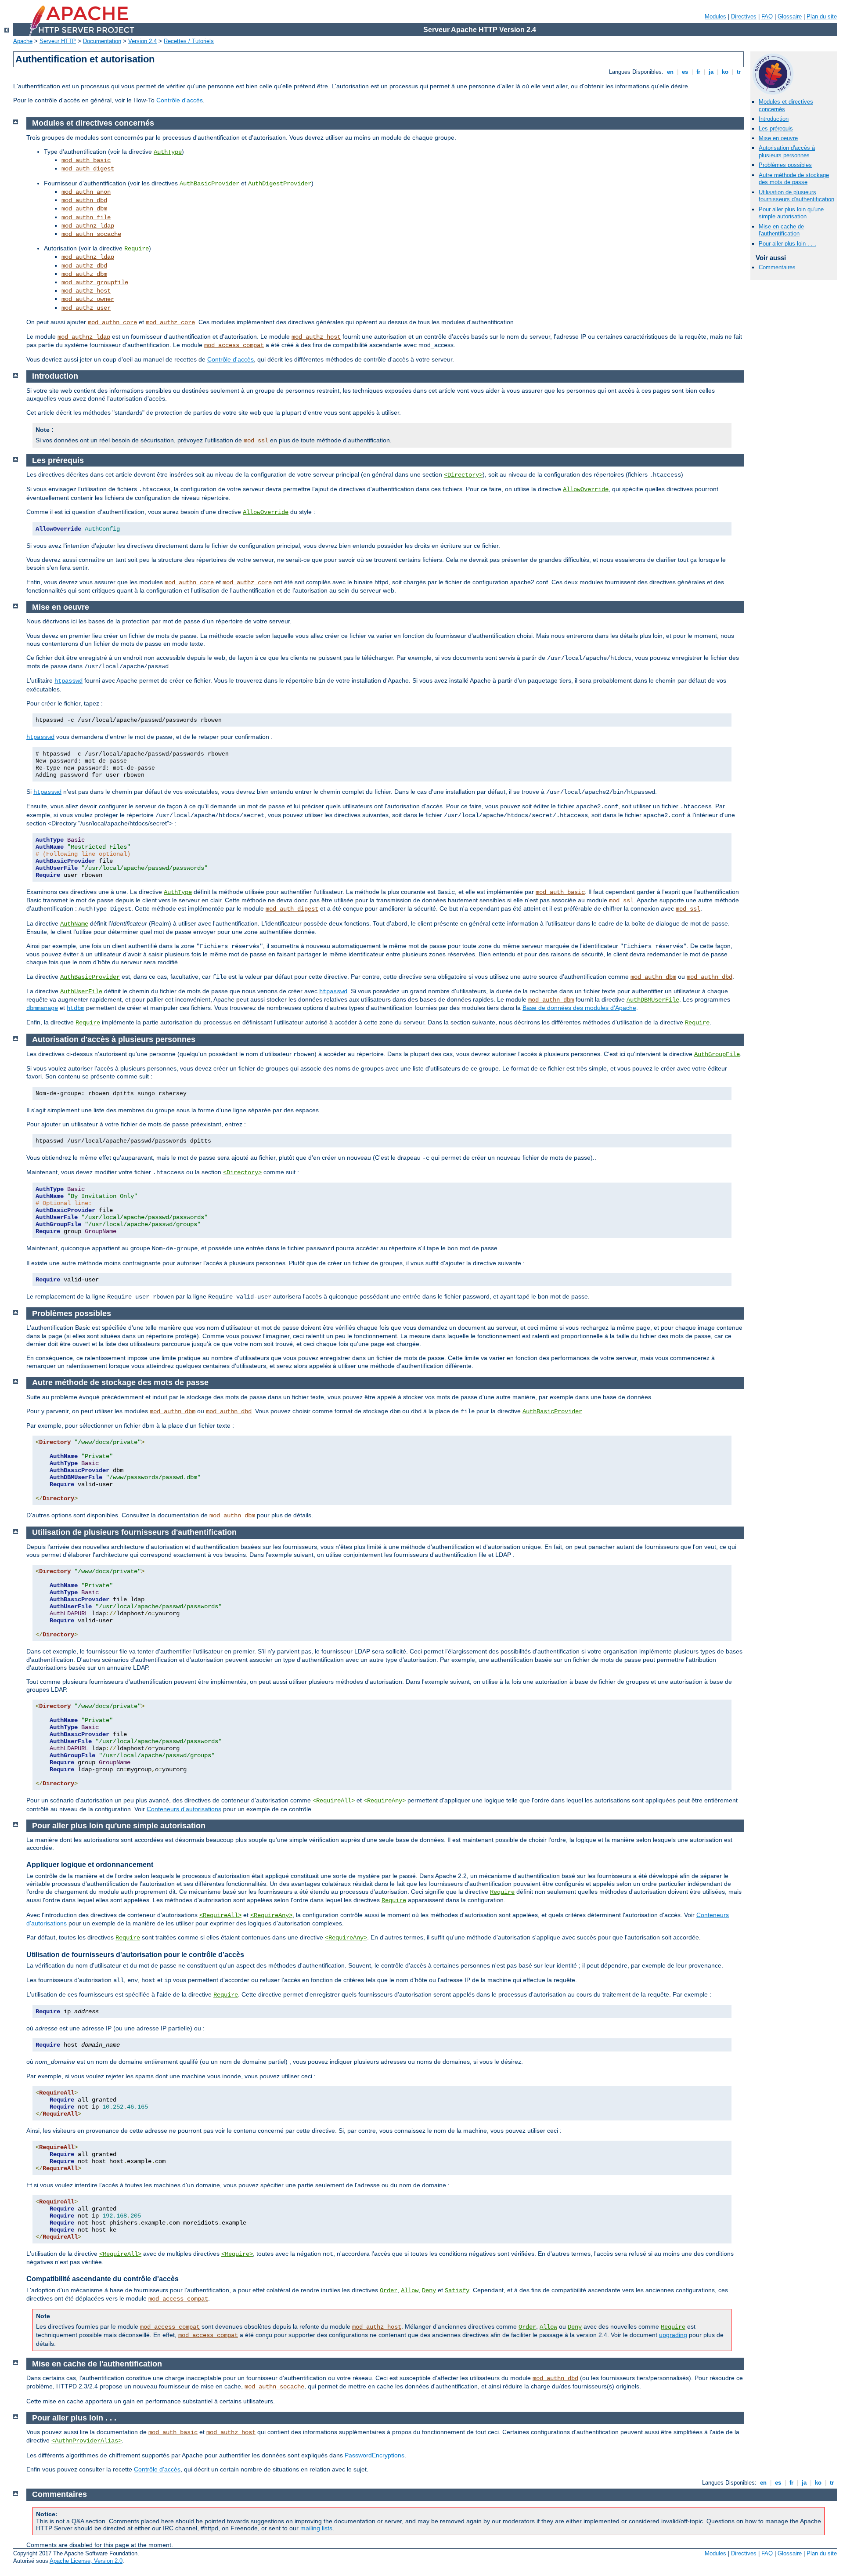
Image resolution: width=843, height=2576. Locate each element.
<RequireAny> (385, 1801)
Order (389, 2290)
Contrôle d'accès (180, 100)
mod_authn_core (112, 322)
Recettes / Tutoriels (189, 41)
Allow (410, 2290)
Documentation (102, 41)
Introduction (774, 119)
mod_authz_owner (88, 299)
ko (725, 72)
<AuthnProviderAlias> (86, 2441)
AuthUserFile (81, 991)
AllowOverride (586, 489)
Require (137, 249)
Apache (23, 41)
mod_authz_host (86, 291)
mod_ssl (256, 441)
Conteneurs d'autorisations (184, 1809)
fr (698, 72)
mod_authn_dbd (84, 200)
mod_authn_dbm (84, 209)
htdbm (76, 1008)
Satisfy (457, 2290)
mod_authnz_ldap (88, 226)
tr (739, 72)
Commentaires (777, 267)
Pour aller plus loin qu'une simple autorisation (791, 213)
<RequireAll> (334, 1801)
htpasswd (68, 681)
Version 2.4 (142, 41)
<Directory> (463, 475)
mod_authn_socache (91, 234)
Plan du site (822, 16)
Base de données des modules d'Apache (579, 1008)
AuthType (168, 152)
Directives (744, 16)
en (670, 72)
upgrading (673, 2335)
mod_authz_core (170, 322)
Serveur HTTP (58, 41)
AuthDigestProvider (280, 184)
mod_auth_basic (86, 160)
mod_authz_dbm (84, 274)
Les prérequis (776, 128)
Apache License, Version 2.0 (86, 2561)
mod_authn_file (86, 217)
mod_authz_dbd (84, 266)
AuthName (74, 924)
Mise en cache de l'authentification (781, 230)
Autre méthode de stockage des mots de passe (794, 179)
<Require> (237, 2254)
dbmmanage (42, 1008)
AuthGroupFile (717, 1054)
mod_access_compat (234, 345)
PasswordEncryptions (375, 2455)
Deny (429, 2290)
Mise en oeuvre (778, 138)
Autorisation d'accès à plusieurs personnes (787, 152)
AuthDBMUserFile (653, 1000)
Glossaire (790, 16)
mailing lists (316, 2528)
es (685, 72)
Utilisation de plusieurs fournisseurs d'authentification (796, 196)
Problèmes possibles (785, 165)
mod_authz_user (86, 308)
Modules (715, 16)
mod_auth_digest (88, 169)
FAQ (767, 16)
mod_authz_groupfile (95, 282)
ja (711, 72)
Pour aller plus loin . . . (787, 244)
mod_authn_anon (86, 192)
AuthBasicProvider (209, 184)
